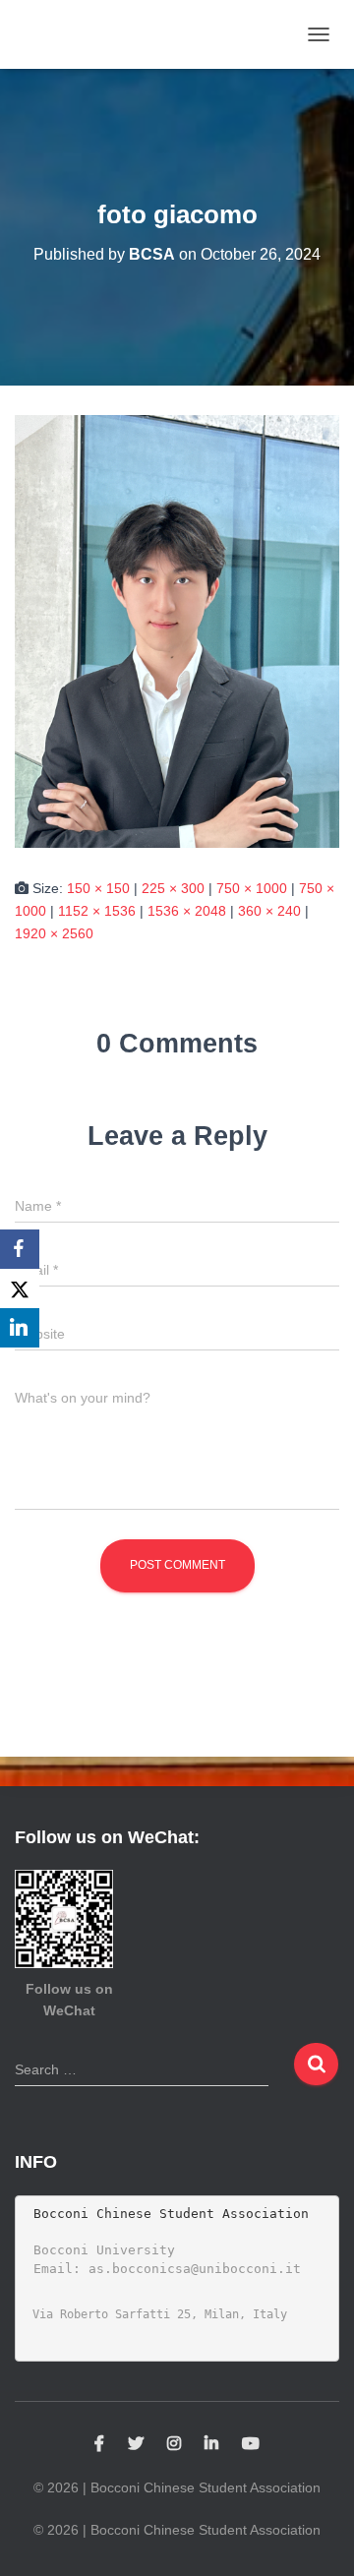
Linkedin (211, 2444)
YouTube (251, 2444)
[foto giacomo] (177, 630)
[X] (20, 1288)
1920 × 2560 (54, 933)
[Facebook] (20, 1249)
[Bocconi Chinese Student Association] (72, 34)
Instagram (174, 2444)
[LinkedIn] (20, 1328)
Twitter (136, 2444)
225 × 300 (173, 888)
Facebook (99, 2444)
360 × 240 (269, 911)
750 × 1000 (252, 888)
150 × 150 (98, 888)
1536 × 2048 (187, 911)
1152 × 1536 (97, 911)
